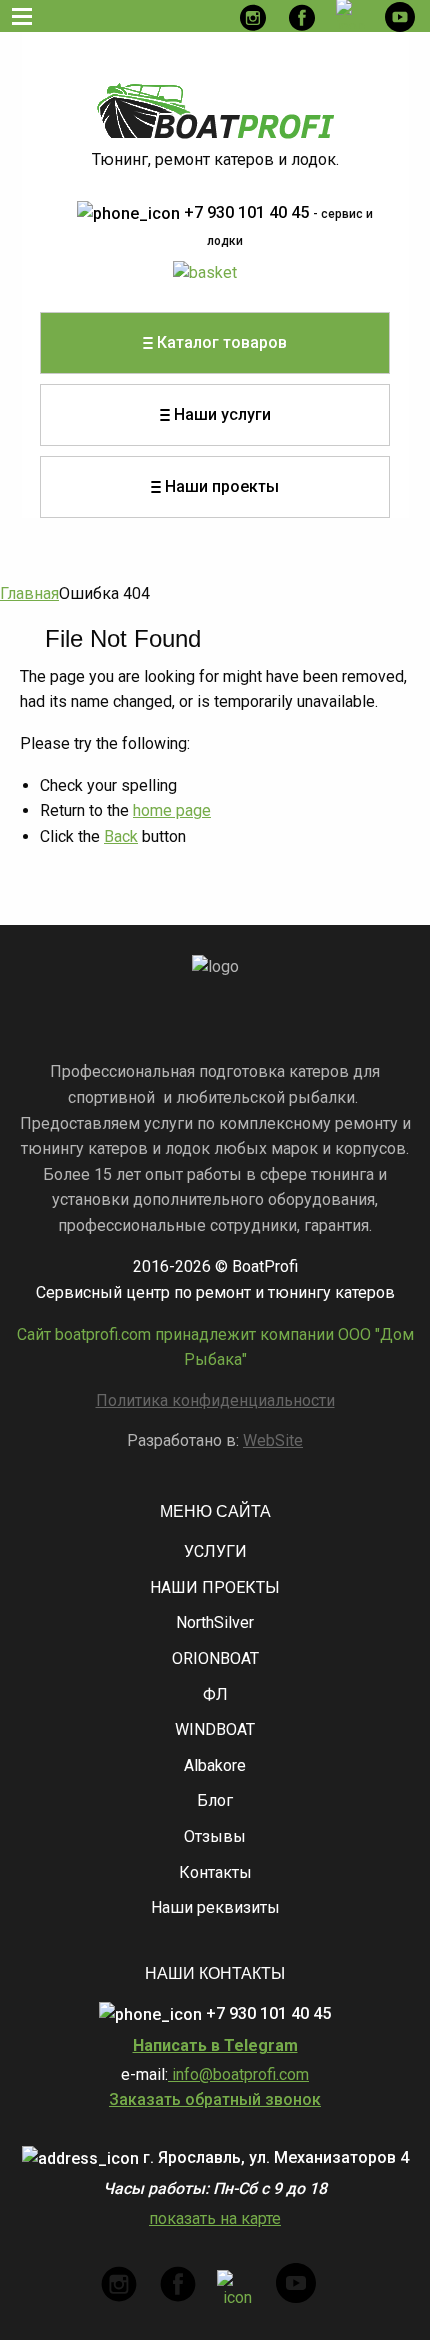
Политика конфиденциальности (215, 1400)
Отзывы (215, 1836)
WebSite (273, 1440)
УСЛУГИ (215, 1551)
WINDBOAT (215, 1729)
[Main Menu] (22, 16)
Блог (215, 1800)
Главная (29, 593)
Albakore (215, 1765)
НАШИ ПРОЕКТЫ (215, 1587)
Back (121, 836)
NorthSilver (215, 1622)
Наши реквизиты (215, 1907)
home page (172, 810)
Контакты (215, 1872)
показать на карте (215, 2218)
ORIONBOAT (215, 1658)
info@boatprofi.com (238, 2074)
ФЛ (215, 1694)
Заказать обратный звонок (215, 2099)
